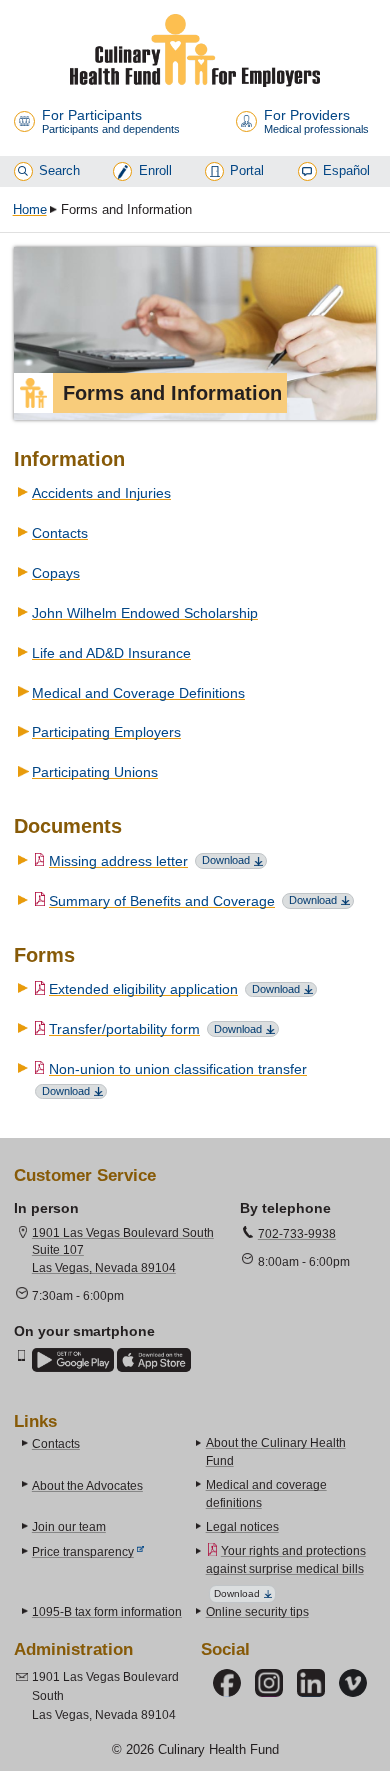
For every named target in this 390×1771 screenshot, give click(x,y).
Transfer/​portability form (124, 1029)
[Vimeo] (353, 1683)
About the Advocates (87, 1486)
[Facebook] (227, 1683)
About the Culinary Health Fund (276, 1452)
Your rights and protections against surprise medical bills (286, 1560)
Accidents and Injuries (101, 493)
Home (30, 210)
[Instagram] (269, 1683)
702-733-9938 (297, 1234)
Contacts (60, 533)
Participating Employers (106, 732)
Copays (56, 573)
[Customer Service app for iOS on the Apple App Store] (154, 1360)
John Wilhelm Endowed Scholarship (145, 613)
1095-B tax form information (107, 1612)
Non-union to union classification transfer (178, 1069)
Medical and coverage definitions (266, 1494)
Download (226, 860)
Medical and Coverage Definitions (138, 693)
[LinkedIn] (311, 1683)
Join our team (69, 1527)
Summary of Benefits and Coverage (162, 901)
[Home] (195, 50)
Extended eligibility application (143, 989)
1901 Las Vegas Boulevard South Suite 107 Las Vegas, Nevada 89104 (123, 1251)
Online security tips (257, 1612)
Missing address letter (118, 861)
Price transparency (83, 1552)
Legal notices (242, 1527)
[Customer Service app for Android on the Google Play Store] (73, 1360)
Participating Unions (95, 772)
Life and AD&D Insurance (111, 653)
